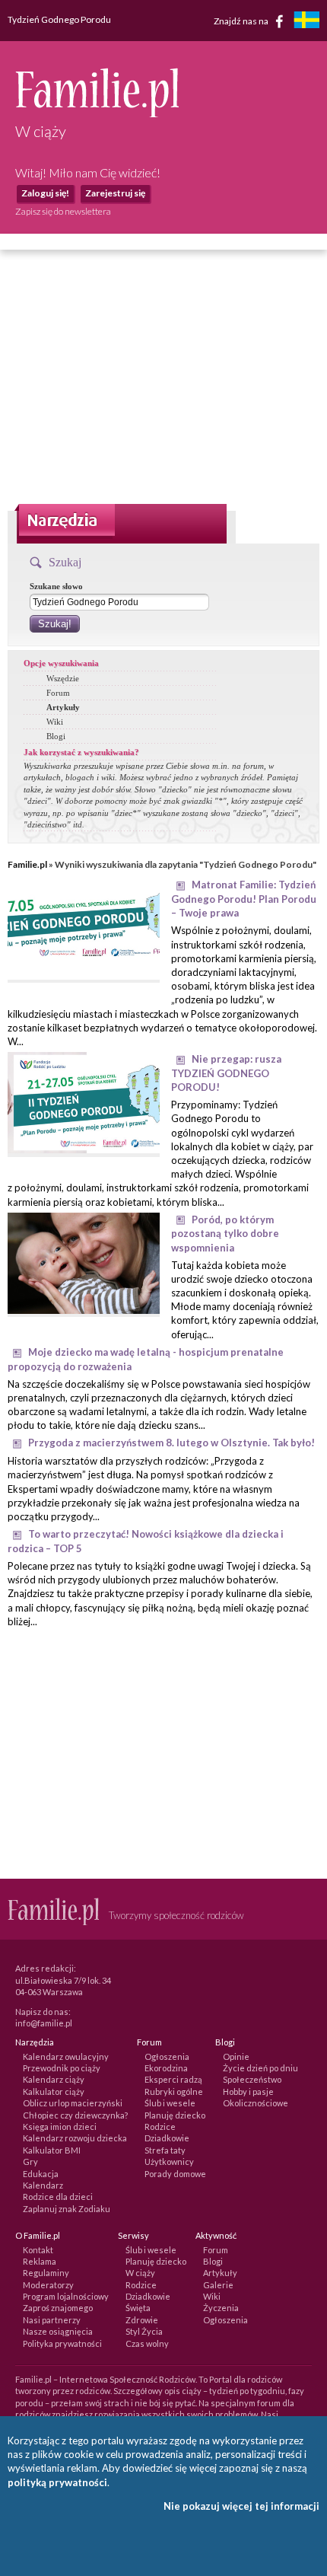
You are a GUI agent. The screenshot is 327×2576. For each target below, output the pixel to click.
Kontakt (38, 2250)
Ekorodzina (166, 2068)
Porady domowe (175, 2174)
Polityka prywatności (62, 2343)
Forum (58, 693)
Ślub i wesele (170, 2103)
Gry (30, 2162)
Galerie (218, 2285)
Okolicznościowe (256, 2103)
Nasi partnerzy (52, 2320)
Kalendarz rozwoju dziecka (75, 2138)
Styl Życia (144, 2331)
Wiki (55, 722)
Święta (138, 2308)
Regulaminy (46, 2273)
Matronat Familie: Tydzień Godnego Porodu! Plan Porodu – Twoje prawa (244, 899)
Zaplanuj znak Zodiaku (67, 2209)
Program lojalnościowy (66, 2296)
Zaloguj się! (45, 193)
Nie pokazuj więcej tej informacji (241, 2506)
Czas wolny (147, 2343)
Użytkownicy (169, 2162)
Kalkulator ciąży (54, 2091)
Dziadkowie (167, 2138)
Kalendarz (43, 2185)
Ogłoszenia (167, 2056)
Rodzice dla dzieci (58, 2197)
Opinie (236, 2056)
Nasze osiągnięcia (58, 2331)
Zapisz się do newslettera (63, 211)
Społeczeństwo (252, 2079)
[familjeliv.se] (306, 22)
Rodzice (160, 2126)
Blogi (56, 736)
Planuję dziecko (175, 2115)
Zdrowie (142, 2320)
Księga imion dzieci (60, 2126)
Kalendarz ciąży (54, 2079)
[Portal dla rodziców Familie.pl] (97, 113)
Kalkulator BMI (52, 2150)
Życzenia (221, 2308)
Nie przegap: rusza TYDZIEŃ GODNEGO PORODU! (226, 1073)
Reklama (40, 2261)
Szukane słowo (56, 586)
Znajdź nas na (242, 20)
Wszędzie (63, 678)
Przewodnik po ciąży (62, 2068)
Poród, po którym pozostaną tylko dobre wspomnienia (225, 1234)
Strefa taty (165, 2150)
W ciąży (140, 2273)
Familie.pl (27, 864)
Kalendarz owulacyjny (66, 2056)
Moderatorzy (48, 2285)
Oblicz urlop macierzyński (73, 2103)
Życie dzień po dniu (260, 2068)
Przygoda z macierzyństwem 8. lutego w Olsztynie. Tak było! (171, 1443)
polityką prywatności (57, 2482)
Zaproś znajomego (58, 2308)
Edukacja (41, 2174)
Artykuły (63, 707)
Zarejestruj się (115, 193)
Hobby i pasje (248, 2091)
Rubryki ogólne (174, 2091)
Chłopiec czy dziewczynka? (75, 2115)
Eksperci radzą (173, 2079)
